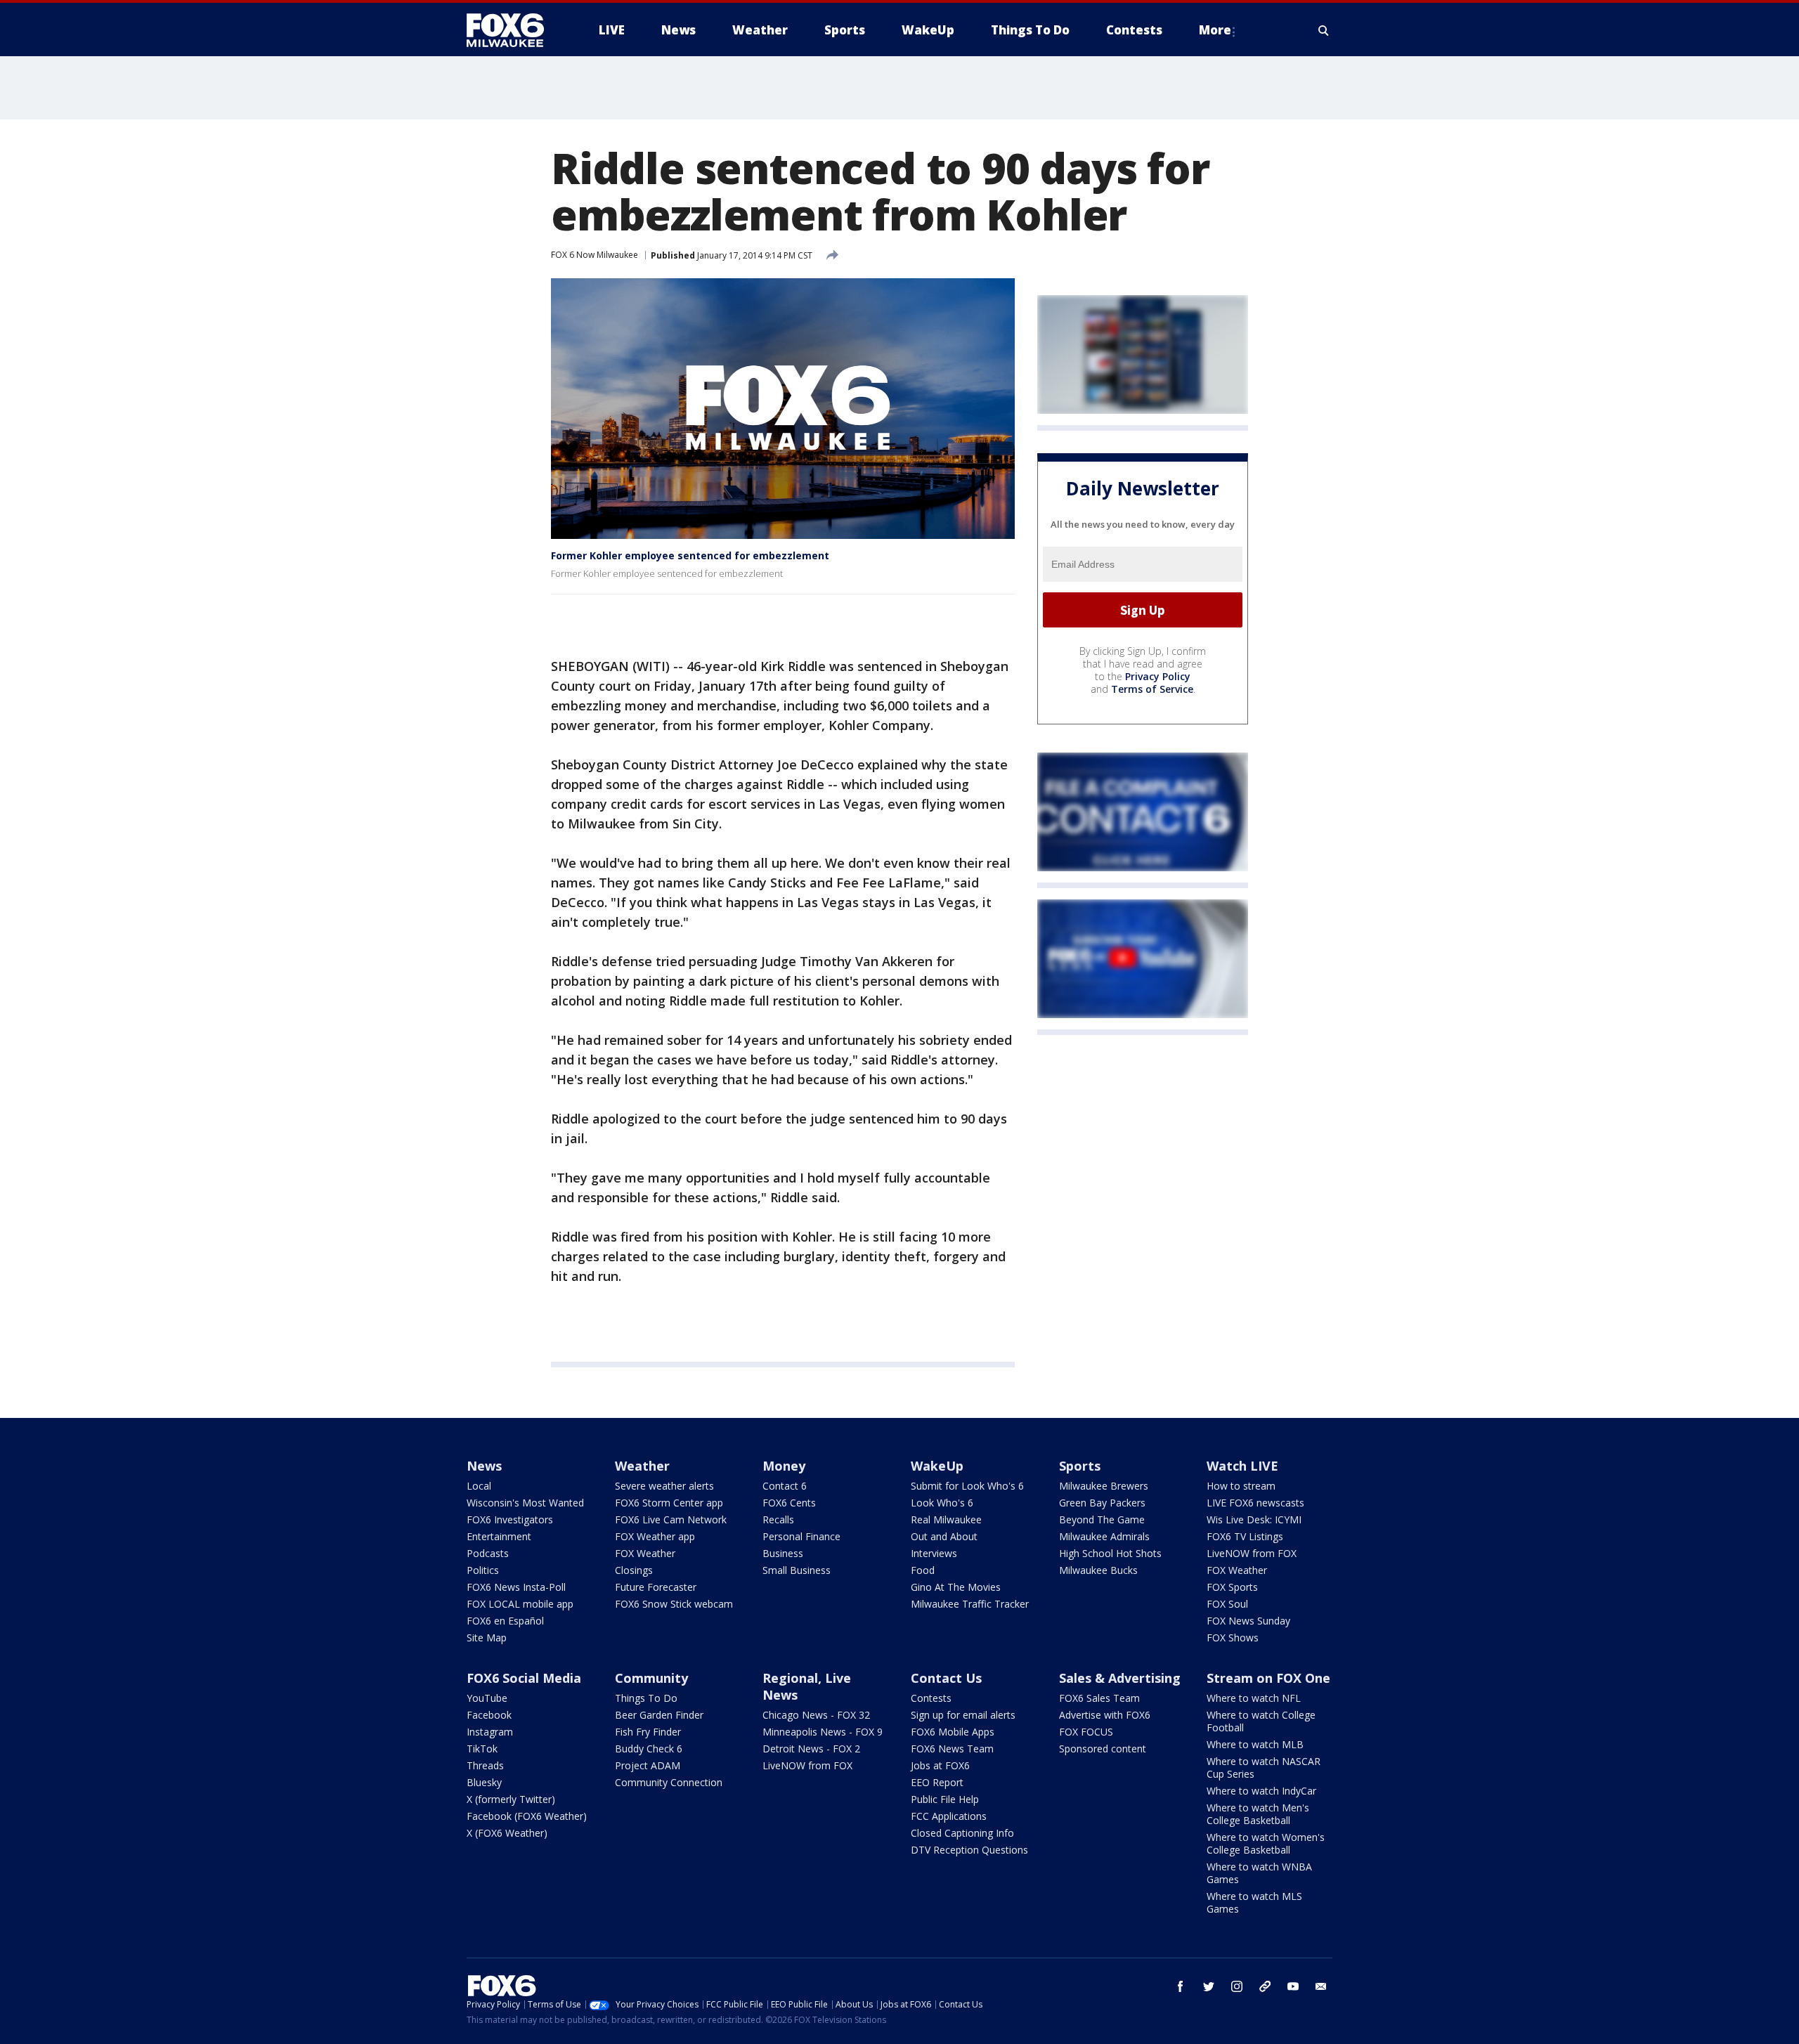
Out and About (944, 1536)
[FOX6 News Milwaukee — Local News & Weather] (513, 30)
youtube (1293, 1986)
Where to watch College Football (1261, 1721)
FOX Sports (1232, 1587)
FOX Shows (1233, 1638)
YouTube (487, 1698)
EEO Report (937, 1782)
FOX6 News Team (952, 1749)
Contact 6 (785, 1486)
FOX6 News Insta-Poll (516, 1587)
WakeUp (937, 1466)
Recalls (778, 1519)
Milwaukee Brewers (1104, 1486)
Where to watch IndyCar (1261, 1791)
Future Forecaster (656, 1587)
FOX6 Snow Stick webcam (674, 1604)
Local (479, 1486)
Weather (642, 1466)
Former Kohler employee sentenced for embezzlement (690, 555)
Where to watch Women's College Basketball (1266, 1843)
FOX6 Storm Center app (669, 1503)
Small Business (797, 1570)
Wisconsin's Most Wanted (525, 1503)
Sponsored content (1103, 1749)
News (484, 1466)
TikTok (482, 1749)
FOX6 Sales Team (1099, 1698)
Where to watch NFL (1254, 1698)
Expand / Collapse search (1324, 30)
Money (784, 1466)
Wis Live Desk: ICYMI (1254, 1519)
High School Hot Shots (1110, 1553)
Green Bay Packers (1102, 1503)
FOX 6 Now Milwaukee (595, 255)
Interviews (934, 1553)
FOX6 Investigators (510, 1519)
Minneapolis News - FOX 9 (823, 1732)
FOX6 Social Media (524, 1678)
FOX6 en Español (505, 1621)
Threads (485, 1765)
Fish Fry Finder (648, 1732)
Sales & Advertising (1120, 1678)
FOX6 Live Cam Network (671, 1519)
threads (1265, 1986)
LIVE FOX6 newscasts (1255, 1503)
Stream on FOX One (1268, 1678)
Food (923, 1570)
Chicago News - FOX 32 (816, 1715)
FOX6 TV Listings (1245, 1536)
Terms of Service (1152, 689)
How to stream (1241, 1486)
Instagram (490, 1732)
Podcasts (488, 1553)
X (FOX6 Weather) (507, 1833)
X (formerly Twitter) (511, 1799)
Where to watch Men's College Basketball (1258, 1814)
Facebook (489, 1715)
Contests (931, 1698)
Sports (1080, 1466)
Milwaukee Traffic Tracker (970, 1604)
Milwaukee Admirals (1104, 1536)
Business (783, 1553)
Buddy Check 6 (649, 1749)
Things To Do (646, 1698)
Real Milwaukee (946, 1519)
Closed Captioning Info (962, 1833)
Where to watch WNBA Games (1259, 1873)
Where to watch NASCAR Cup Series (1264, 1768)
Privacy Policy (1158, 676)
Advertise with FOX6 (1105, 1715)
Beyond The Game (1102, 1519)
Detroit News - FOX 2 (811, 1749)
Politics (483, 1570)
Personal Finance (801, 1536)
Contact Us (946, 1678)
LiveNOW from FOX (1252, 1553)
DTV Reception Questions (969, 1850)
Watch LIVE (1242, 1466)
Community (651, 1678)
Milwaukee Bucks (1098, 1570)
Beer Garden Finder (659, 1715)
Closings (634, 1570)
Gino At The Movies (956, 1587)
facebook (1181, 1986)
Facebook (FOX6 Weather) (527, 1816)
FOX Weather (645, 1553)
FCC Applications (949, 1816)
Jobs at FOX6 (940, 1765)
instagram (1237, 1986)
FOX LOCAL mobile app (520, 1604)
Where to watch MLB (1255, 1744)
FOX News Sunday (1248, 1621)
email (1321, 1986)
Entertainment (499, 1536)
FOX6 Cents (789, 1503)
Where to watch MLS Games (1254, 1902)
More (1215, 30)
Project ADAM (648, 1765)
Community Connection (669, 1782)
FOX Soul (1227, 1604)
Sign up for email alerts (963, 1715)
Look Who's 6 (942, 1503)
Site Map (487, 1638)
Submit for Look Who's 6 (967, 1486)
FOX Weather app (655, 1536)
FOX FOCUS (1086, 1732)
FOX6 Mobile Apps (953, 1732)
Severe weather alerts (664, 1486)
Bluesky (484, 1782)
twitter (1209, 1986)
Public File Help (945, 1799)
